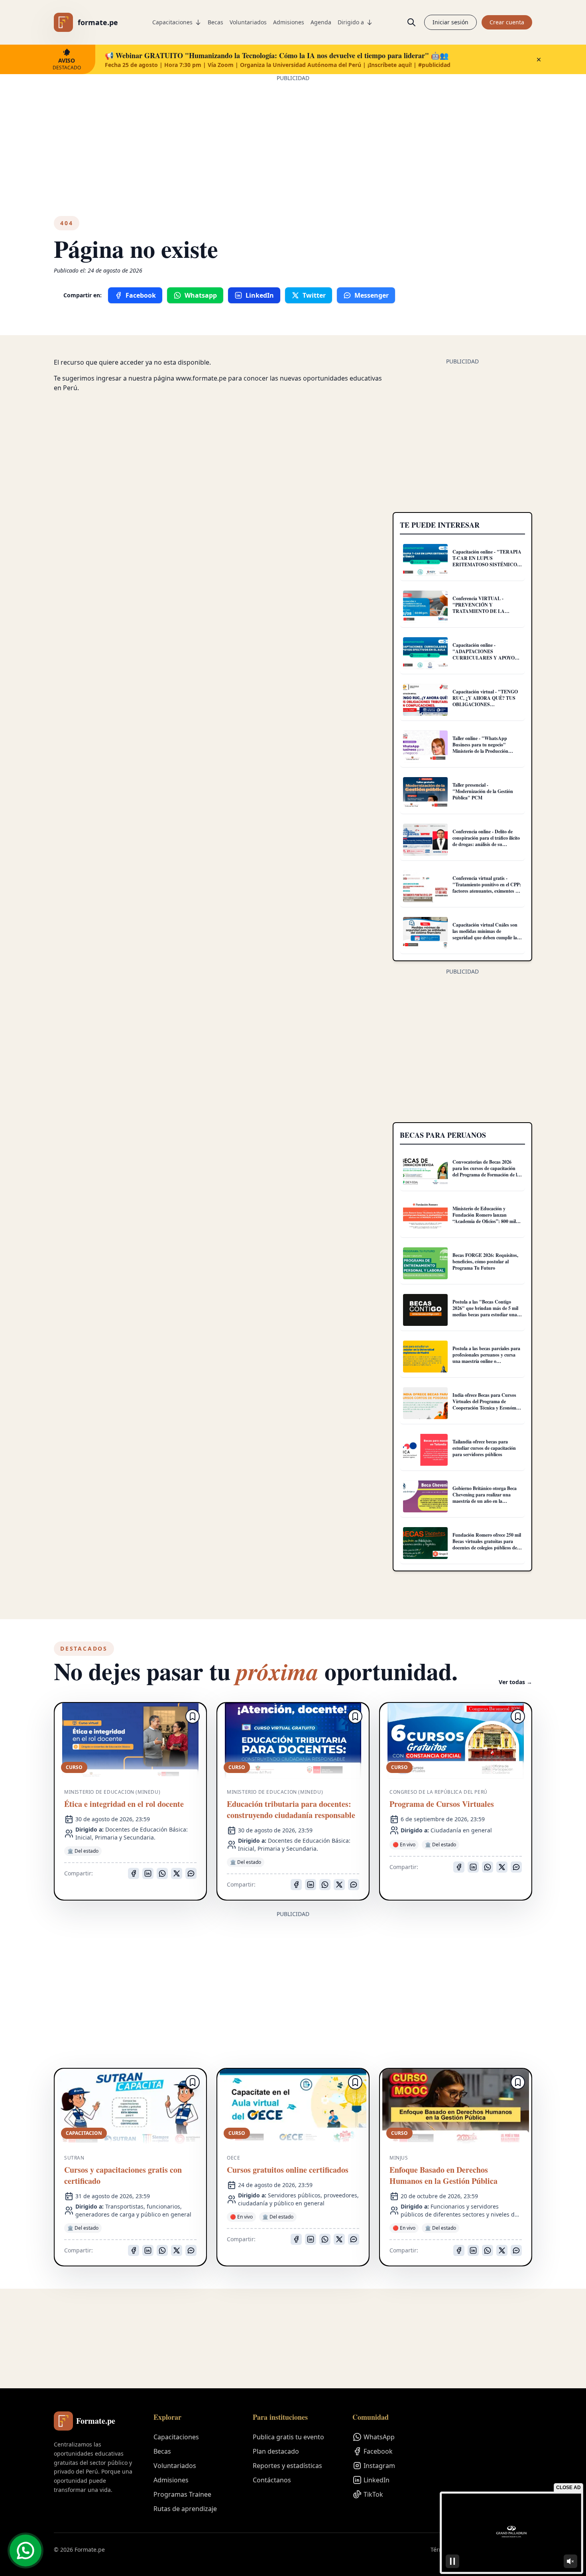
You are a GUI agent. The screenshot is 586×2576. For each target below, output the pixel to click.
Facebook (378, 2451)
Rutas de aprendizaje (185, 2509)
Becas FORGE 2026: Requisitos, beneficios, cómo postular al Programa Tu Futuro (485, 1261)
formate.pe (98, 22)
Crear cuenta (507, 22)
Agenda (321, 22)
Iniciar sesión (450, 22)
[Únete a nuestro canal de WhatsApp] (26, 2550)
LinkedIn (377, 2480)
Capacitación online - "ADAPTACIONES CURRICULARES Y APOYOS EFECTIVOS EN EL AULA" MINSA (485, 658)
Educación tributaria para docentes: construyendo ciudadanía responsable (291, 1810)
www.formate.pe (201, 378)
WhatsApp (379, 2437)
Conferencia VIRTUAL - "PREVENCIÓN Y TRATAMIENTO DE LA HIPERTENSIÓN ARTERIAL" (486, 608)
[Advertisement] (293, 138)
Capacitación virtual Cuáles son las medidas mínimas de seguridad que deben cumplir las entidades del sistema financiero (486, 934)
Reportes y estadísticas (287, 2466)
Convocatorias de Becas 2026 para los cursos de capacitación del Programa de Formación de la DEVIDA (486, 1171)
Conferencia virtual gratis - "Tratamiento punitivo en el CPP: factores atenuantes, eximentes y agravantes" (487, 888)
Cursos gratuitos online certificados (288, 2170)
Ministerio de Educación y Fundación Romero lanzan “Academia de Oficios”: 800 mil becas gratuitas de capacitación (484, 1218)
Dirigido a (351, 22)
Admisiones (289, 22)
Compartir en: (83, 295)
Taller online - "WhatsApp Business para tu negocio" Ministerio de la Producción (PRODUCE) (480, 748)
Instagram (379, 2466)
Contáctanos (272, 2480)
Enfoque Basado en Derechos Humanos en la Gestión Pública (443, 2175)
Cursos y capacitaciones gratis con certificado (123, 2175)
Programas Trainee (182, 2494)
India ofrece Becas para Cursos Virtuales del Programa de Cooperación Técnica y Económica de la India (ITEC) (487, 1405)
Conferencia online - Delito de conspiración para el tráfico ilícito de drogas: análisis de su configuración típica (486, 841)
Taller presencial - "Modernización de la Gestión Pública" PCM (483, 791)
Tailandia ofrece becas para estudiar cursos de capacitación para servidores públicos (484, 1448)
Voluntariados (248, 22)
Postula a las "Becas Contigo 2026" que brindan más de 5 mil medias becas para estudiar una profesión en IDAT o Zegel (485, 1311)
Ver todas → (515, 1682)
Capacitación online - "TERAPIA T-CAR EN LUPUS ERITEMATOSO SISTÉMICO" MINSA (487, 561)
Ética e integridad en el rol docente (124, 1804)
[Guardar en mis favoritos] (193, 1716)
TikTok (373, 2494)
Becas (215, 22)
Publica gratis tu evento (288, 2437)
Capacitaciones (172, 22)
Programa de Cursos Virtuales (442, 1804)
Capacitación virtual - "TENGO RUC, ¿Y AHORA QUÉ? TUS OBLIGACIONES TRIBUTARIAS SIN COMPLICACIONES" (485, 704)
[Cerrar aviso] (539, 59)
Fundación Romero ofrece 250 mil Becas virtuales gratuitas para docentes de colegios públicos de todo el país (487, 1544)
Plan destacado (276, 2451)
